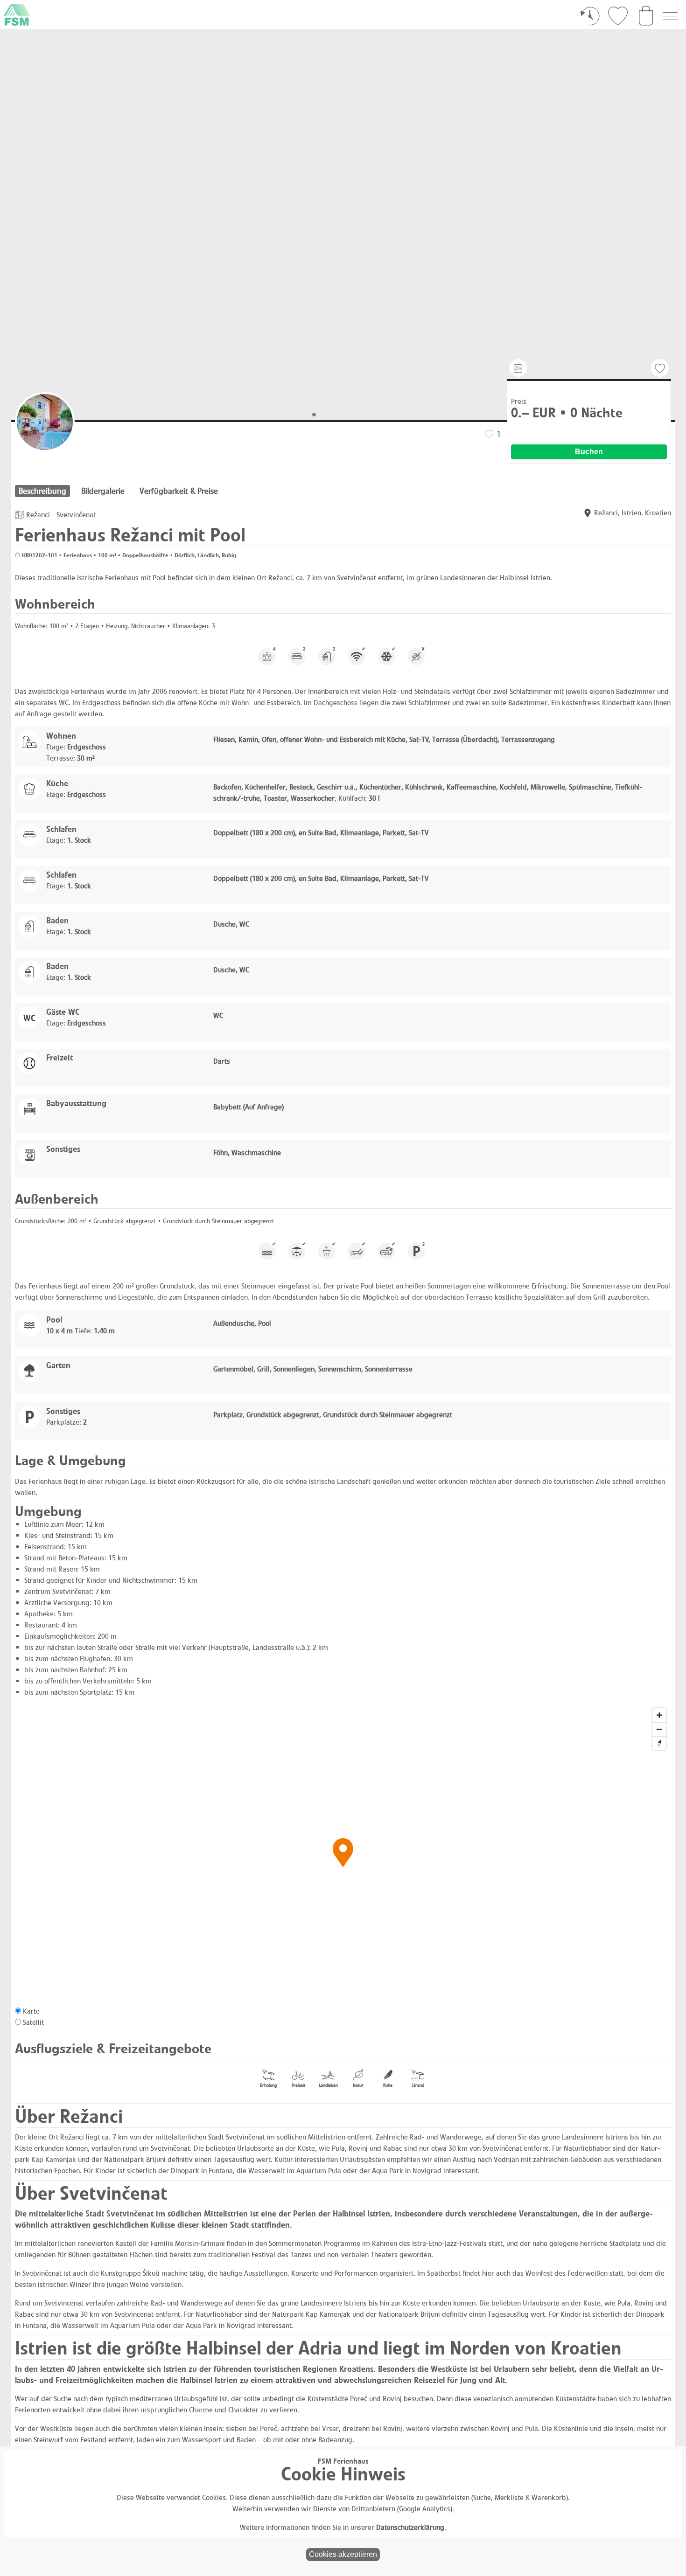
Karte (31, 2011)
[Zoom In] (659, 1715)
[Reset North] (659, 1743)
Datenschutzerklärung (410, 2527)
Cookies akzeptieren (343, 2554)
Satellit (33, 2022)
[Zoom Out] (659, 1729)
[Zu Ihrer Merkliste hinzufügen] (660, 368)
